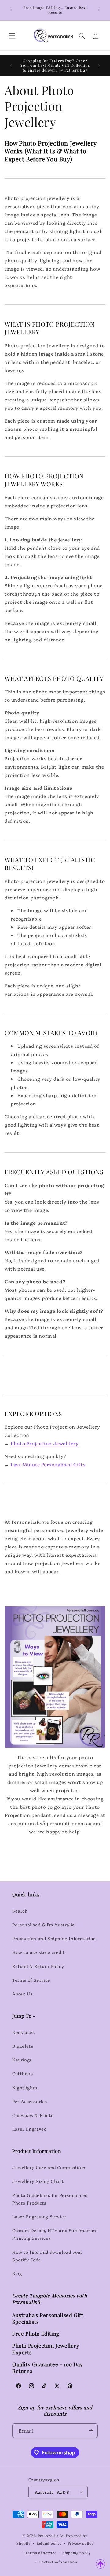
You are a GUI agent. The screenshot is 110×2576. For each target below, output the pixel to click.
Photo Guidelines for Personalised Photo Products (50, 2199)
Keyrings (22, 2060)
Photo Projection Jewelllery (45, 1443)
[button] (12, 36)
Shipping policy (77, 2553)
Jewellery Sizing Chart (38, 2181)
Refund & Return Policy (38, 1966)
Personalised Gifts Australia (44, 1925)
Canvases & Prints (33, 2115)
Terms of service (41, 2553)
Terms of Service (31, 1980)
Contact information (58, 2562)
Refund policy (49, 2543)
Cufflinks (22, 2073)
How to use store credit (38, 1952)
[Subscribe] (91, 2431)
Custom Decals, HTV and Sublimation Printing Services (54, 2234)
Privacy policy (81, 2543)
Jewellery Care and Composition (49, 2167)
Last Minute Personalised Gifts (48, 1464)
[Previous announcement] (11, 10)
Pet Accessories (30, 2101)
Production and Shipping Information (54, 1938)
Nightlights (25, 2087)
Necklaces (23, 2032)
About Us (22, 1994)
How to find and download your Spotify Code (47, 2256)
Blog (17, 2273)
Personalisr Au (51, 2535)
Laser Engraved (29, 2129)
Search (20, 1911)
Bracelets (23, 2046)
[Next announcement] (99, 10)
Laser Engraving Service (39, 2216)
